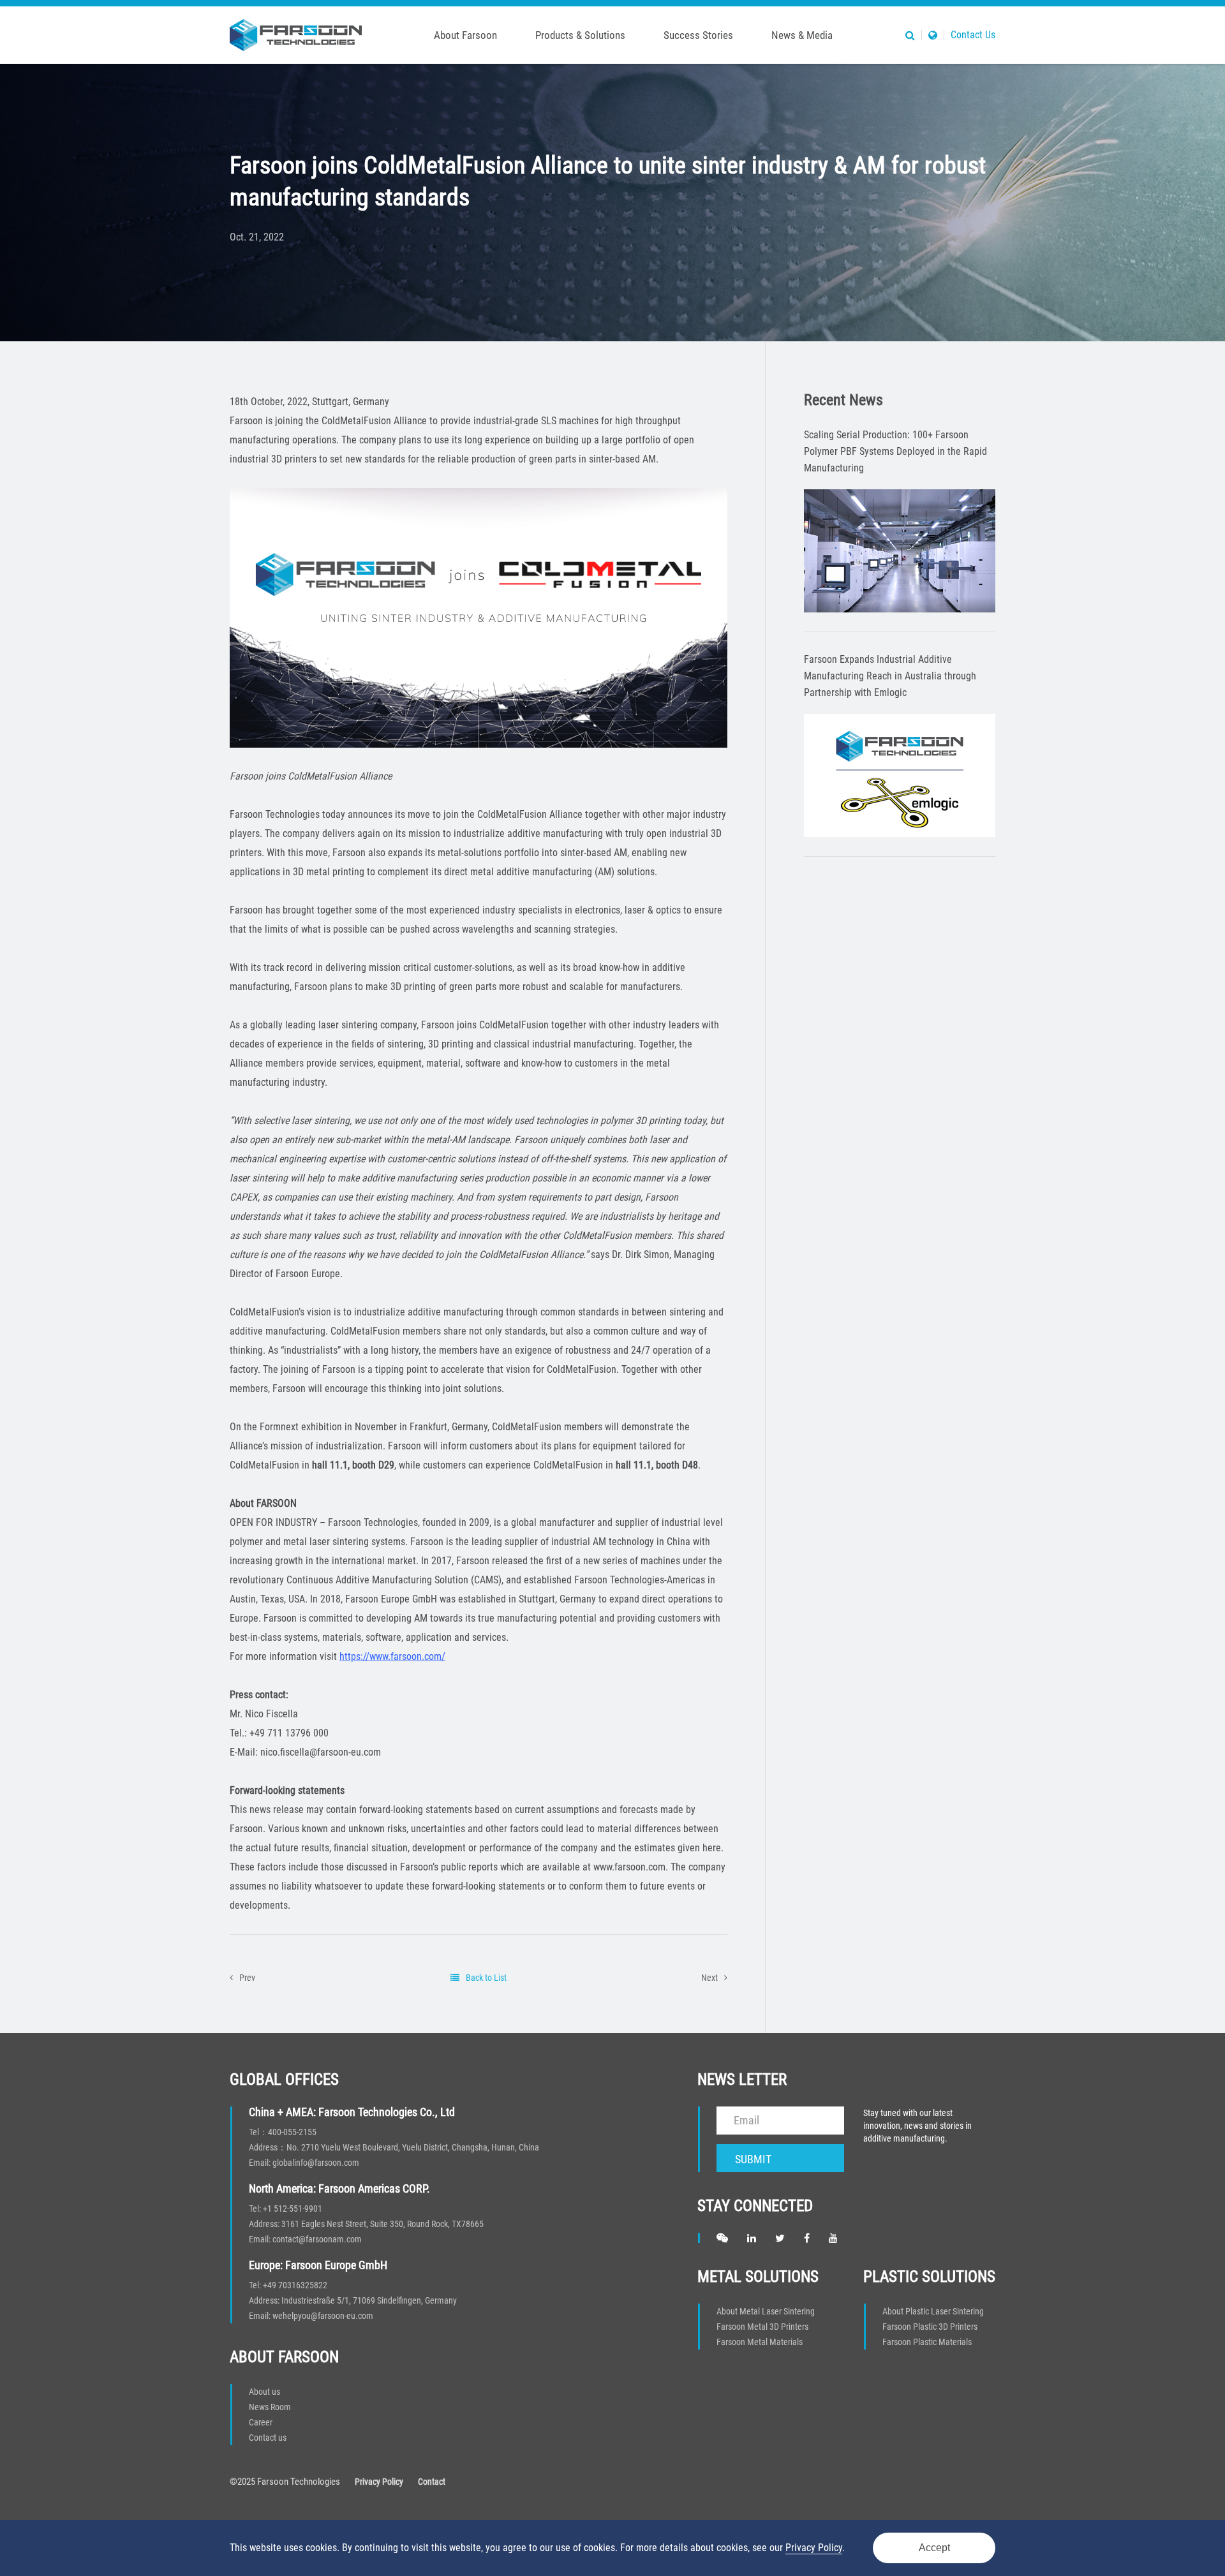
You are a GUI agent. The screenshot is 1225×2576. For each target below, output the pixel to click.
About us (264, 2392)
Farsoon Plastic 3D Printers (930, 2327)
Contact (432, 2482)
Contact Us (973, 35)
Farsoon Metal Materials (760, 2342)
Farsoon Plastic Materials (927, 2342)
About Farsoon (465, 35)
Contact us (268, 2438)
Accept (934, 2548)
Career (261, 2422)
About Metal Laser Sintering (766, 2311)
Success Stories (698, 35)
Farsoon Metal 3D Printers (762, 2327)
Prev (247, 1978)
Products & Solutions (580, 35)
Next (709, 1978)
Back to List (486, 1978)
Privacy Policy (379, 2482)
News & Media (802, 35)
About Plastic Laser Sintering (933, 2311)
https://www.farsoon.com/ (392, 1656)
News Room (270, 2407)
